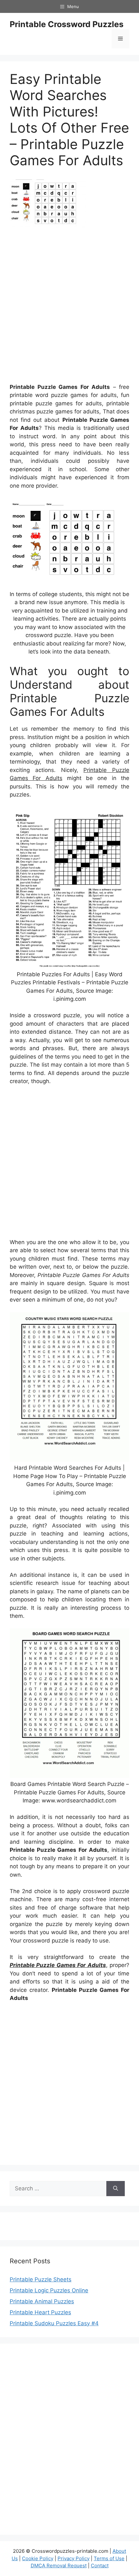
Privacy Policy (74, 2558)
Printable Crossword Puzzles (67, 24)
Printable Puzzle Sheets (41, 2279)
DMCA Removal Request (59, 2566)
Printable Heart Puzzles (40, 2312)
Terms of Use (109, 2558)
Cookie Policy (38, 2558)
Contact (100, 2566)
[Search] (116, 2189)
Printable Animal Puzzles (42, 2301)
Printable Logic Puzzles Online (49, 2290)
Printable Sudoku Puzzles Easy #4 (54, 2323)
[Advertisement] (69, 308)
